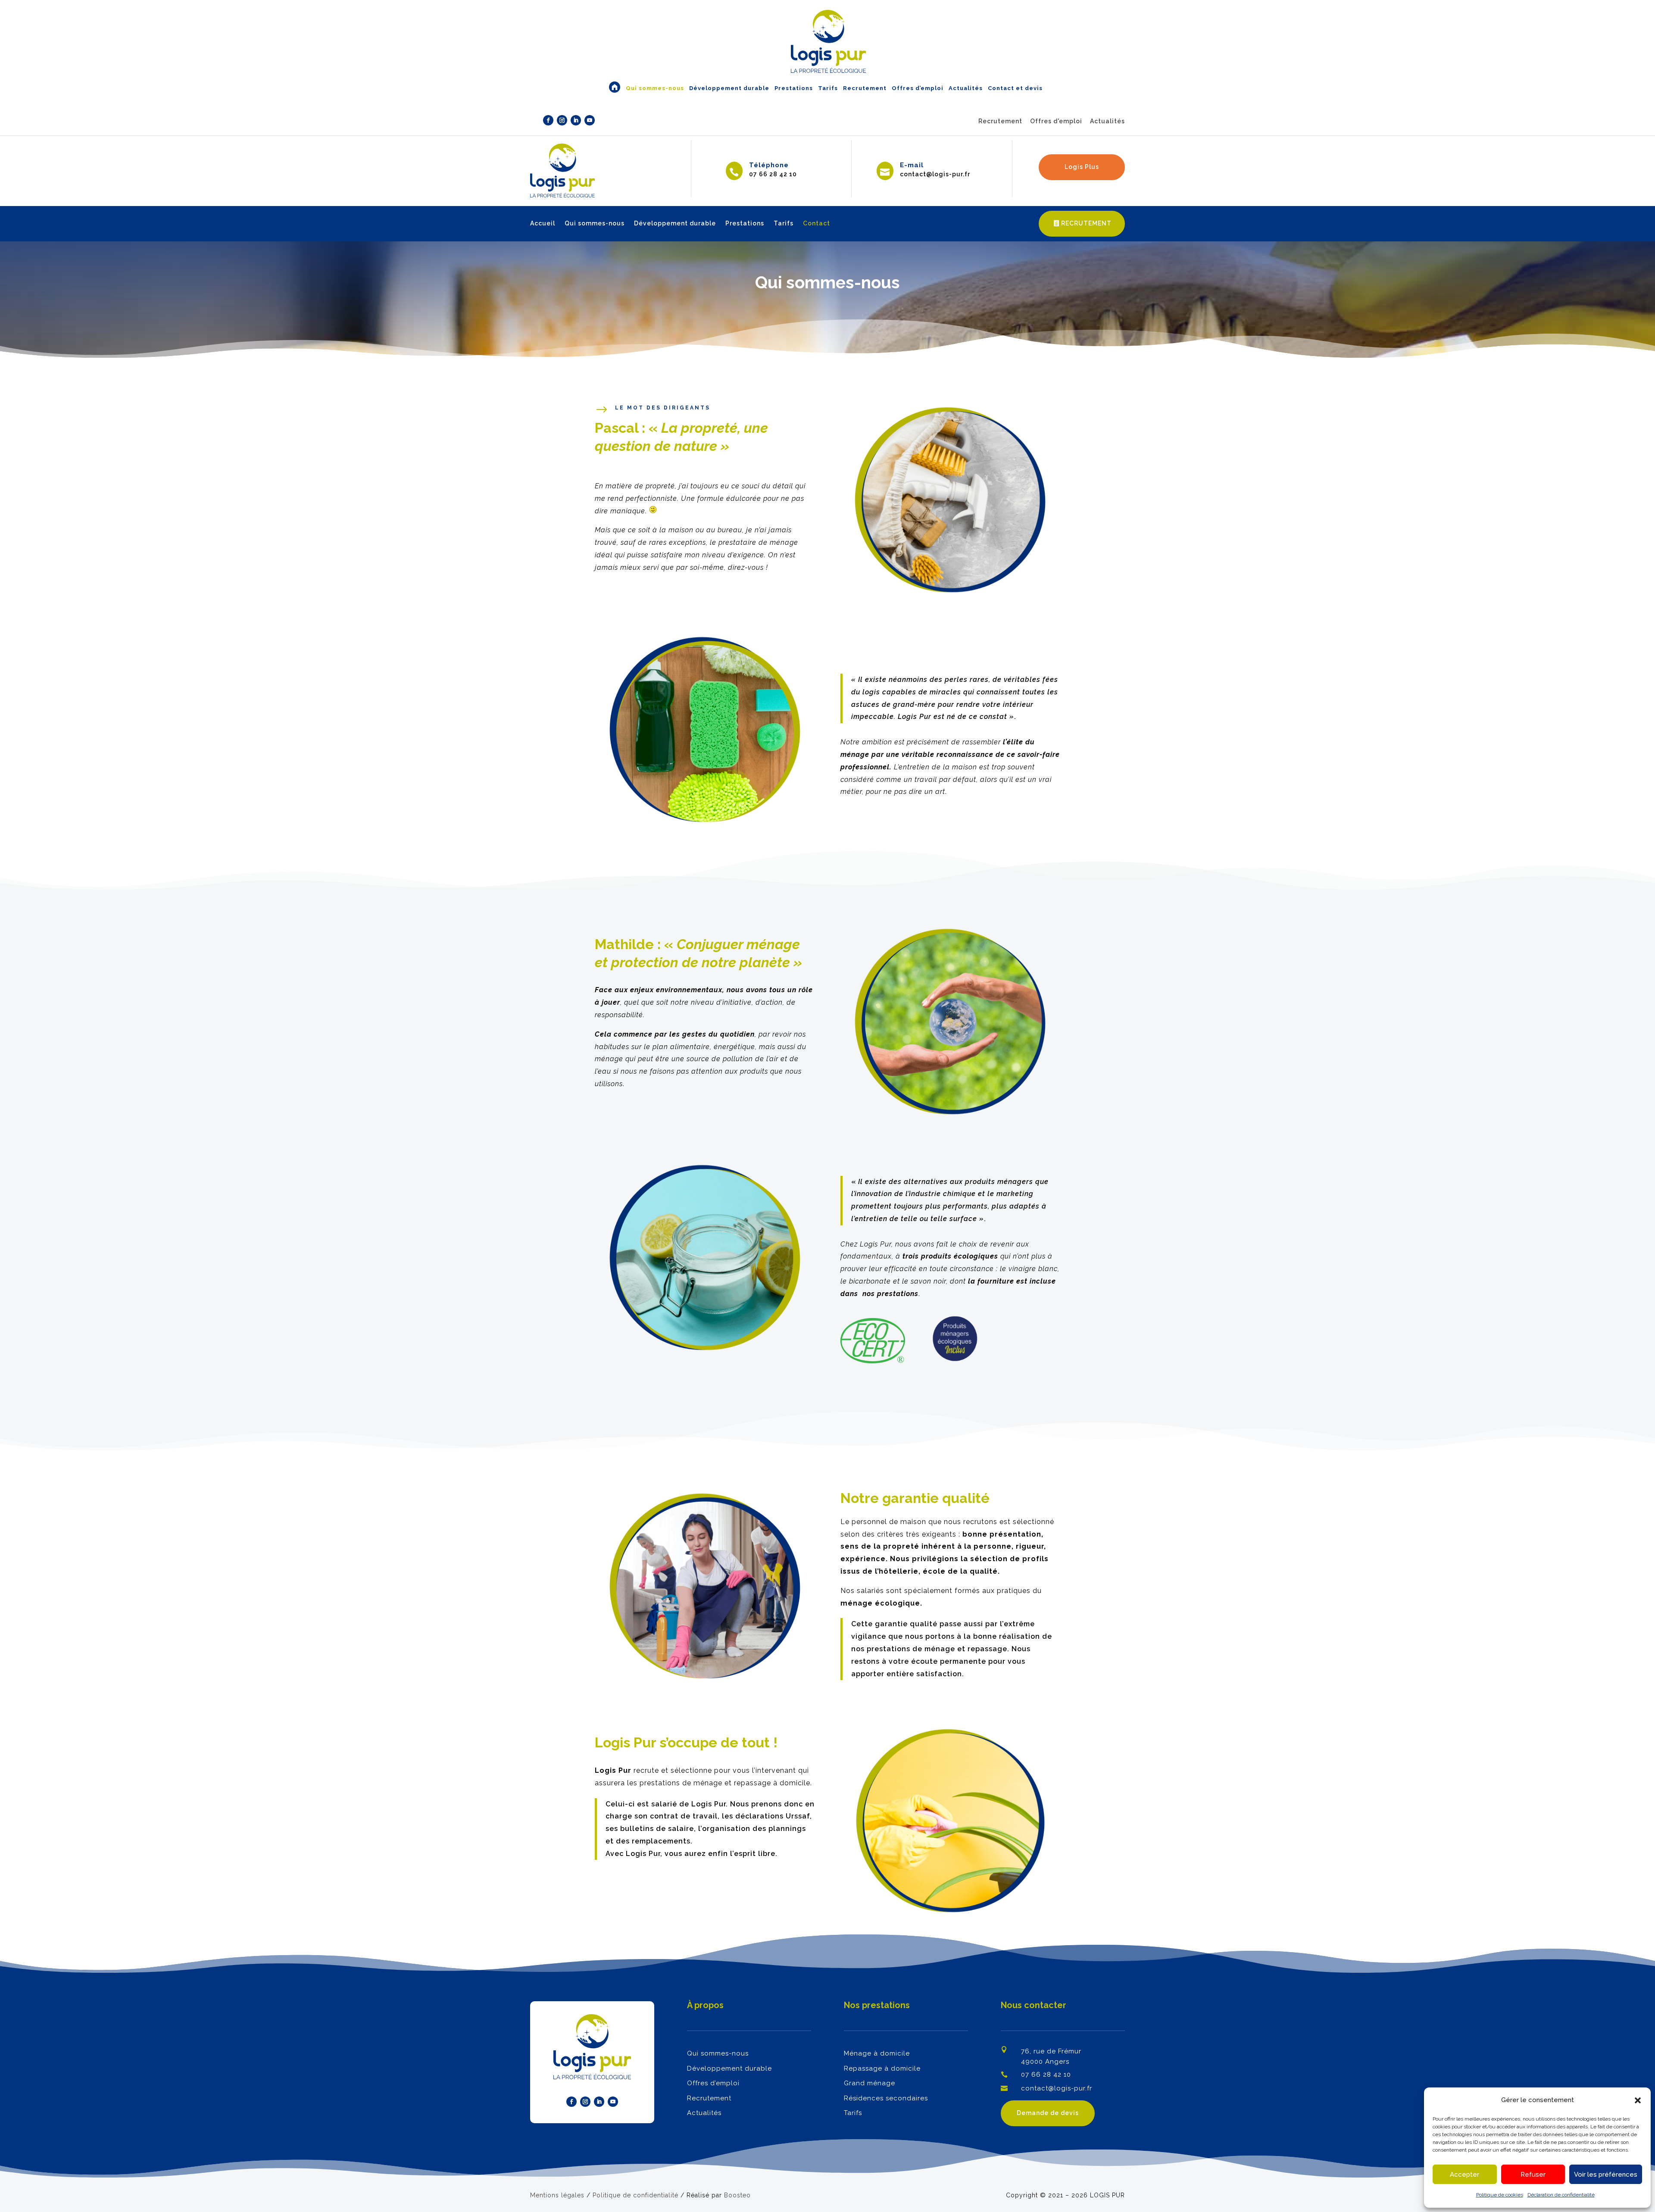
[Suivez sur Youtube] (590, 120)
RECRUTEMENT (1086, 223)
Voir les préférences (1606, 2175)
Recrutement (1000, 121)
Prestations (745, 223)
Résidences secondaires (886, 2098)
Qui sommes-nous (595, 223)
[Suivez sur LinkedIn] (576, 120)
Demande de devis (1048, 2113)
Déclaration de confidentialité (1561, 2195)
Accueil (543, 223)
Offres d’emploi (713, 2083)
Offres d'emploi (1056, 121)
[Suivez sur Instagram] (562, 120)
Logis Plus (1082, 167)
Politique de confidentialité (635, 2195)
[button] (1638, 2100)
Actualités (1107, 121)
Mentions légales (557, 2195)
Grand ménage (870, 2083)
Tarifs (784, 223)
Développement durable (675, 223)
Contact (817, 223)
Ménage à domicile (877, 2053)
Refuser (1533, 2175)
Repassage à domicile (882, 2068)
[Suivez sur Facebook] (548, 120)
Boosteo (737, 2195)
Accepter (1465, 2175)
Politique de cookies (1500, 2195)
